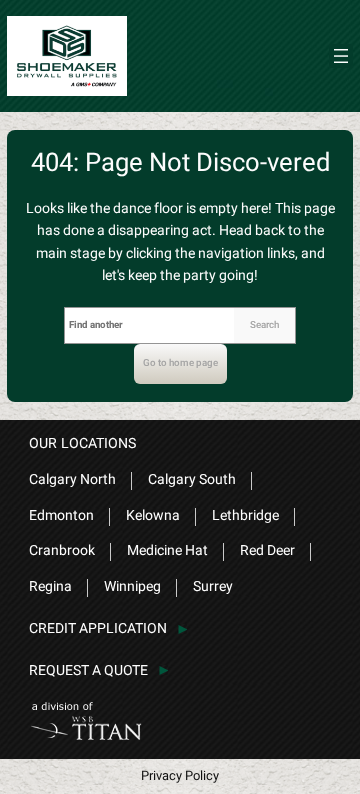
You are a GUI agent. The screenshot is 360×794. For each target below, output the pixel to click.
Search (264, 325)
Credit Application (98, 628)
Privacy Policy (180, 775)
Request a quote (88, 670)
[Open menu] (341, 56)
